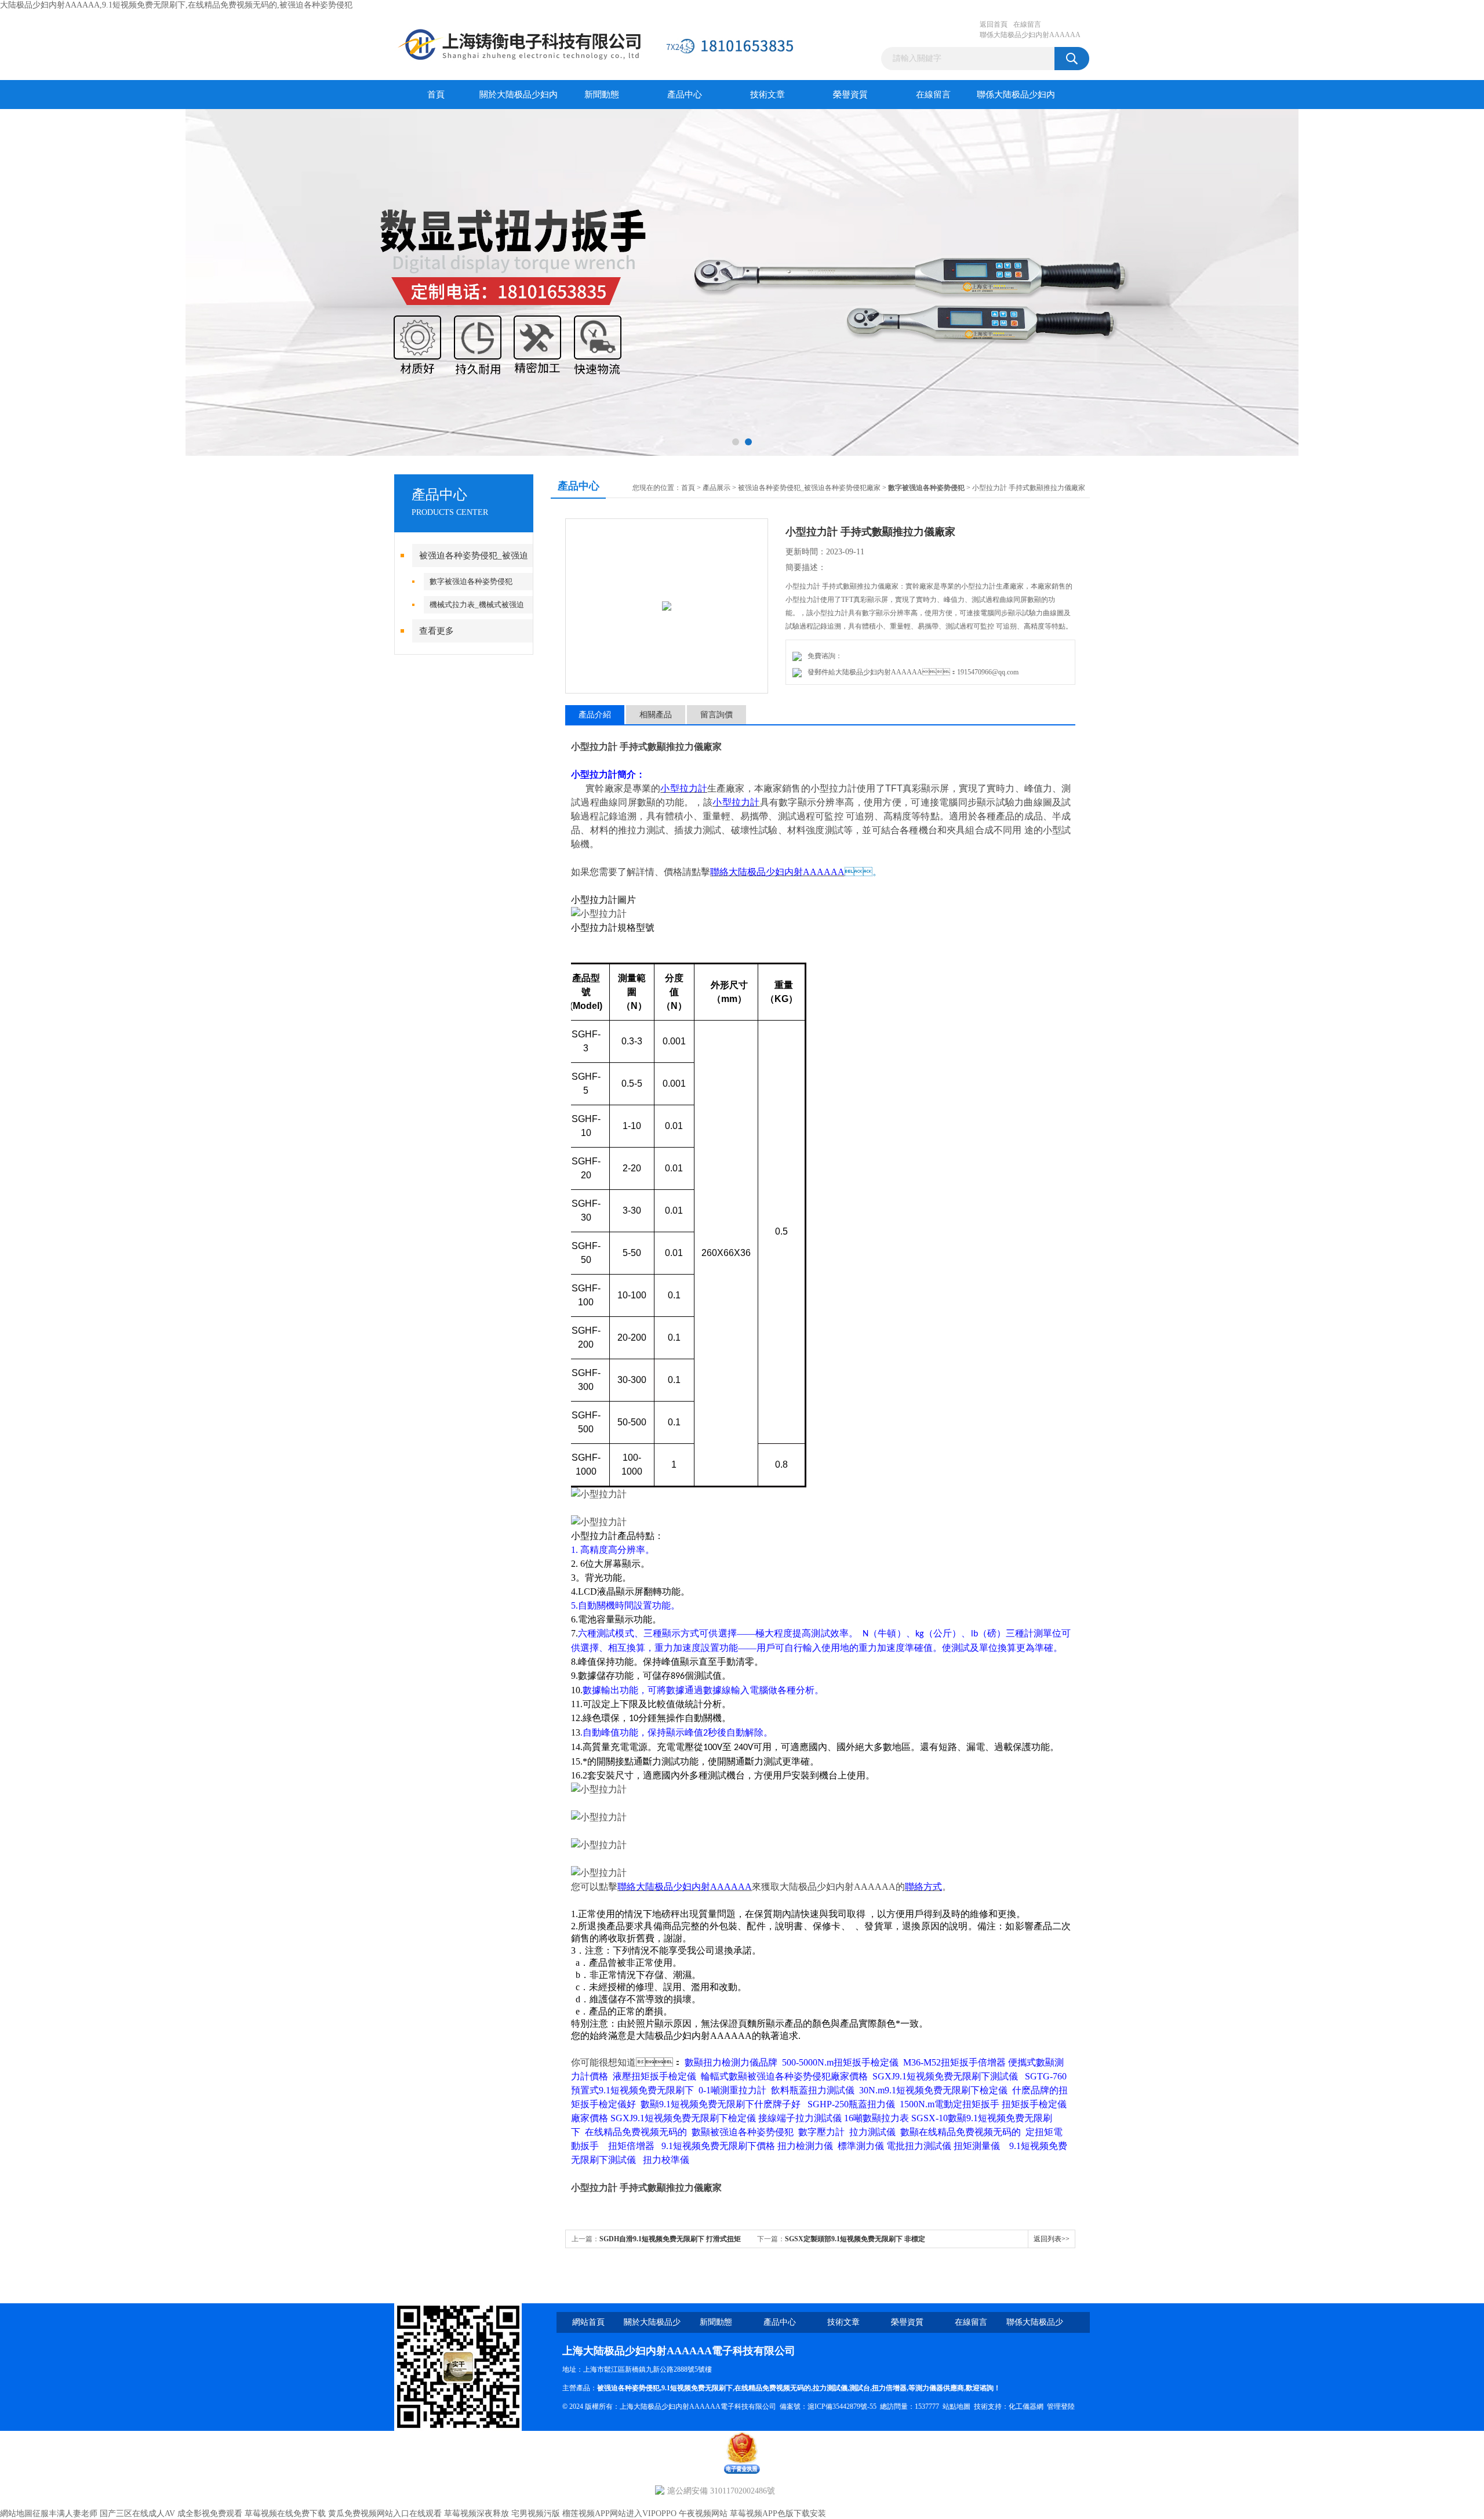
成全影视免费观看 (210, 2513)
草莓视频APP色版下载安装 (778, 2513)
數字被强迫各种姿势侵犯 (471, 581)
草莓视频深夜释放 (477, 2513)
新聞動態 (602, 95)
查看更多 (437, 631)
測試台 (860, 2388)
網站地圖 (16, 2513)
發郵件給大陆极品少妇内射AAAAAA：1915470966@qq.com (911, 672)
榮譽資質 (850, 95)
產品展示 (716, 488)
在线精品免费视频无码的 (773, 2388)
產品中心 (685, 95)
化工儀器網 (1026, 2407)
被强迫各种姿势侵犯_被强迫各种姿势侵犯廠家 (809, 488)
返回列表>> (1052, 2239)
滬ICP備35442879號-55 (842, 2407)
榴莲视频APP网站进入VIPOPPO (619, 2513)
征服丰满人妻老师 (65, 2513)
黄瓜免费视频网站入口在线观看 (385, 2513)
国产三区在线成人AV (137, 2513)
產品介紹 (595, 715)
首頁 (436, 95)
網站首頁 (588, 2322)
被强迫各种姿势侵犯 (628, 2388)
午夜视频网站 (703, 2513)
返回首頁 (994, 24)
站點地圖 (956, 2407)
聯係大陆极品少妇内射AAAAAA (1030, 35)
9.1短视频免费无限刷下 (697, 2388)
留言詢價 (716, 715)
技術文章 (768, 95)
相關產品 (656, 715)
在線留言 (1027, 24)
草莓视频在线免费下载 (285, 2513)
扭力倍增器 (889, 2388)
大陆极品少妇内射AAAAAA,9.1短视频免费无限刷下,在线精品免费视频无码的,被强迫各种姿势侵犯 (176, 5)
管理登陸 (1061, 2407)
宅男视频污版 (536, 2513)
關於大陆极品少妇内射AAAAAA (519, 99)
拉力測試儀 (830, 2388)
